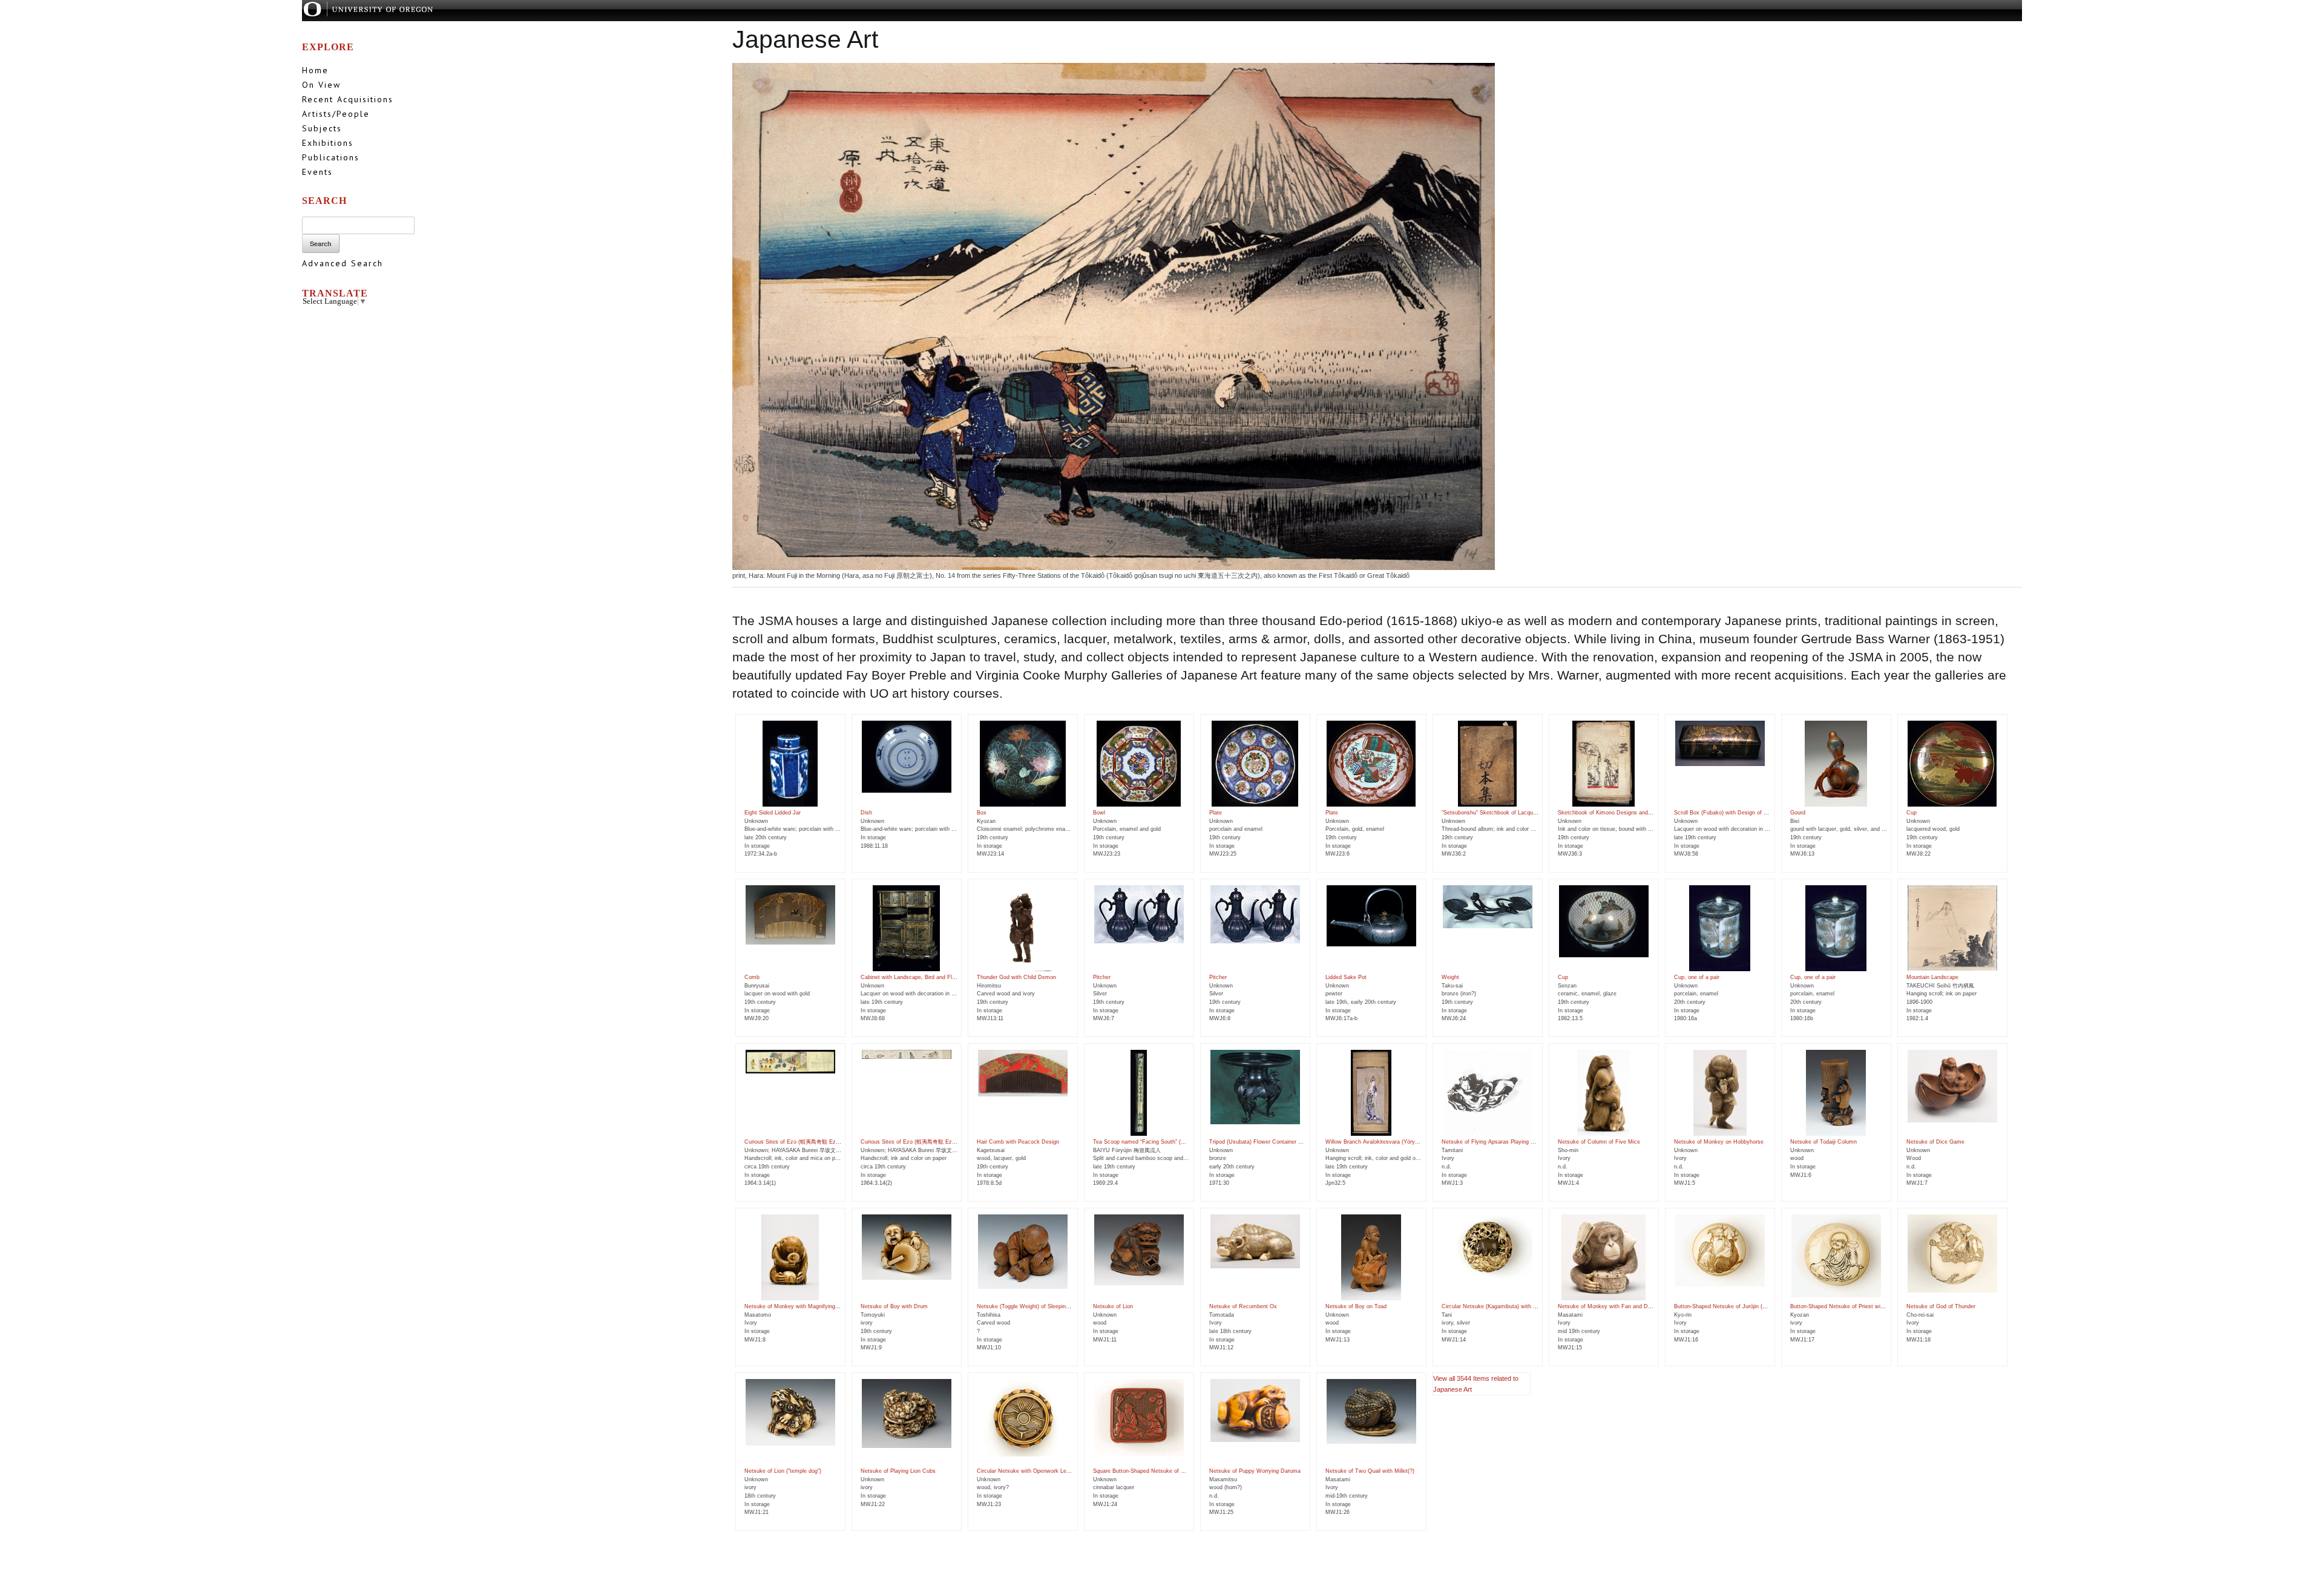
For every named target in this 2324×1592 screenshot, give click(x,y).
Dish (866, 813)
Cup (1912, 813)
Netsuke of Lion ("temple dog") (783, 1471)
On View (321, 85)
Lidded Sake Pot (1346, 977)
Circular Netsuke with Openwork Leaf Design (1034, 1471)
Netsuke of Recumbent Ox (1243, 1306)
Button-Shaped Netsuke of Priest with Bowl (1845, 1306)
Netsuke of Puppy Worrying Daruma (1255, 1471)
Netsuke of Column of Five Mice (1599, 1142)
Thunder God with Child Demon (1016, 977)
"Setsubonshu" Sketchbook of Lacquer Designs (1501, 813)
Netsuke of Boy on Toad (1356, 1306)
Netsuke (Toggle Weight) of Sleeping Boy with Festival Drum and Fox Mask (1072, 1306)
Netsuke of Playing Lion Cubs (898, 1471)
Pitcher (1102, 977)
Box (982, 813)
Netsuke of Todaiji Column (1823, 1142)
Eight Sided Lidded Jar (773, 813)
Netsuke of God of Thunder (1941, 1306)
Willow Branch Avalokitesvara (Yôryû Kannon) (1383, 1142)
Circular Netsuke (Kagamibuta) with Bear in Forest (1505, 1306)
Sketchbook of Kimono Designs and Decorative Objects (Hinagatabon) (1646, 813)
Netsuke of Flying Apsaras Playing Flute (1492, 1142)
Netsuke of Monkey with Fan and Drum (1608, 1306)
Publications (331, 157)
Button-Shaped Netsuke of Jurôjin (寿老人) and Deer (1740, 1306)
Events (317, 172)
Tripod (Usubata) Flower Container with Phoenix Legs (1277, 1142)
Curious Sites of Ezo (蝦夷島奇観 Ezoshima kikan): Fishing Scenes (829, 1142)
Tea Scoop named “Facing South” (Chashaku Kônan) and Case (1172, 1142)
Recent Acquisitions (348, 99)
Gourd (1798, 813)
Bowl (1099, 813)
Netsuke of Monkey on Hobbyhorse (1719, 1142)
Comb (752, 977)
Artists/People (336, 114)
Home (315, 70)
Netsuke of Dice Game (1935, 1142)
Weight (1450, 977)
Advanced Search (343, 263)
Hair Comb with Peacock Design (1018, 1142)
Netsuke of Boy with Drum (894, 1306)
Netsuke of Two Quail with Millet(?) (1370, 1471)
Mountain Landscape (1932, 977)
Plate (1216, 813)
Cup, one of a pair (1697, 977)
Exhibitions (328, 143)
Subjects (322, 128)
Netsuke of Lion (1113, 1306)
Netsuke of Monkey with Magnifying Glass (798, 1306)
